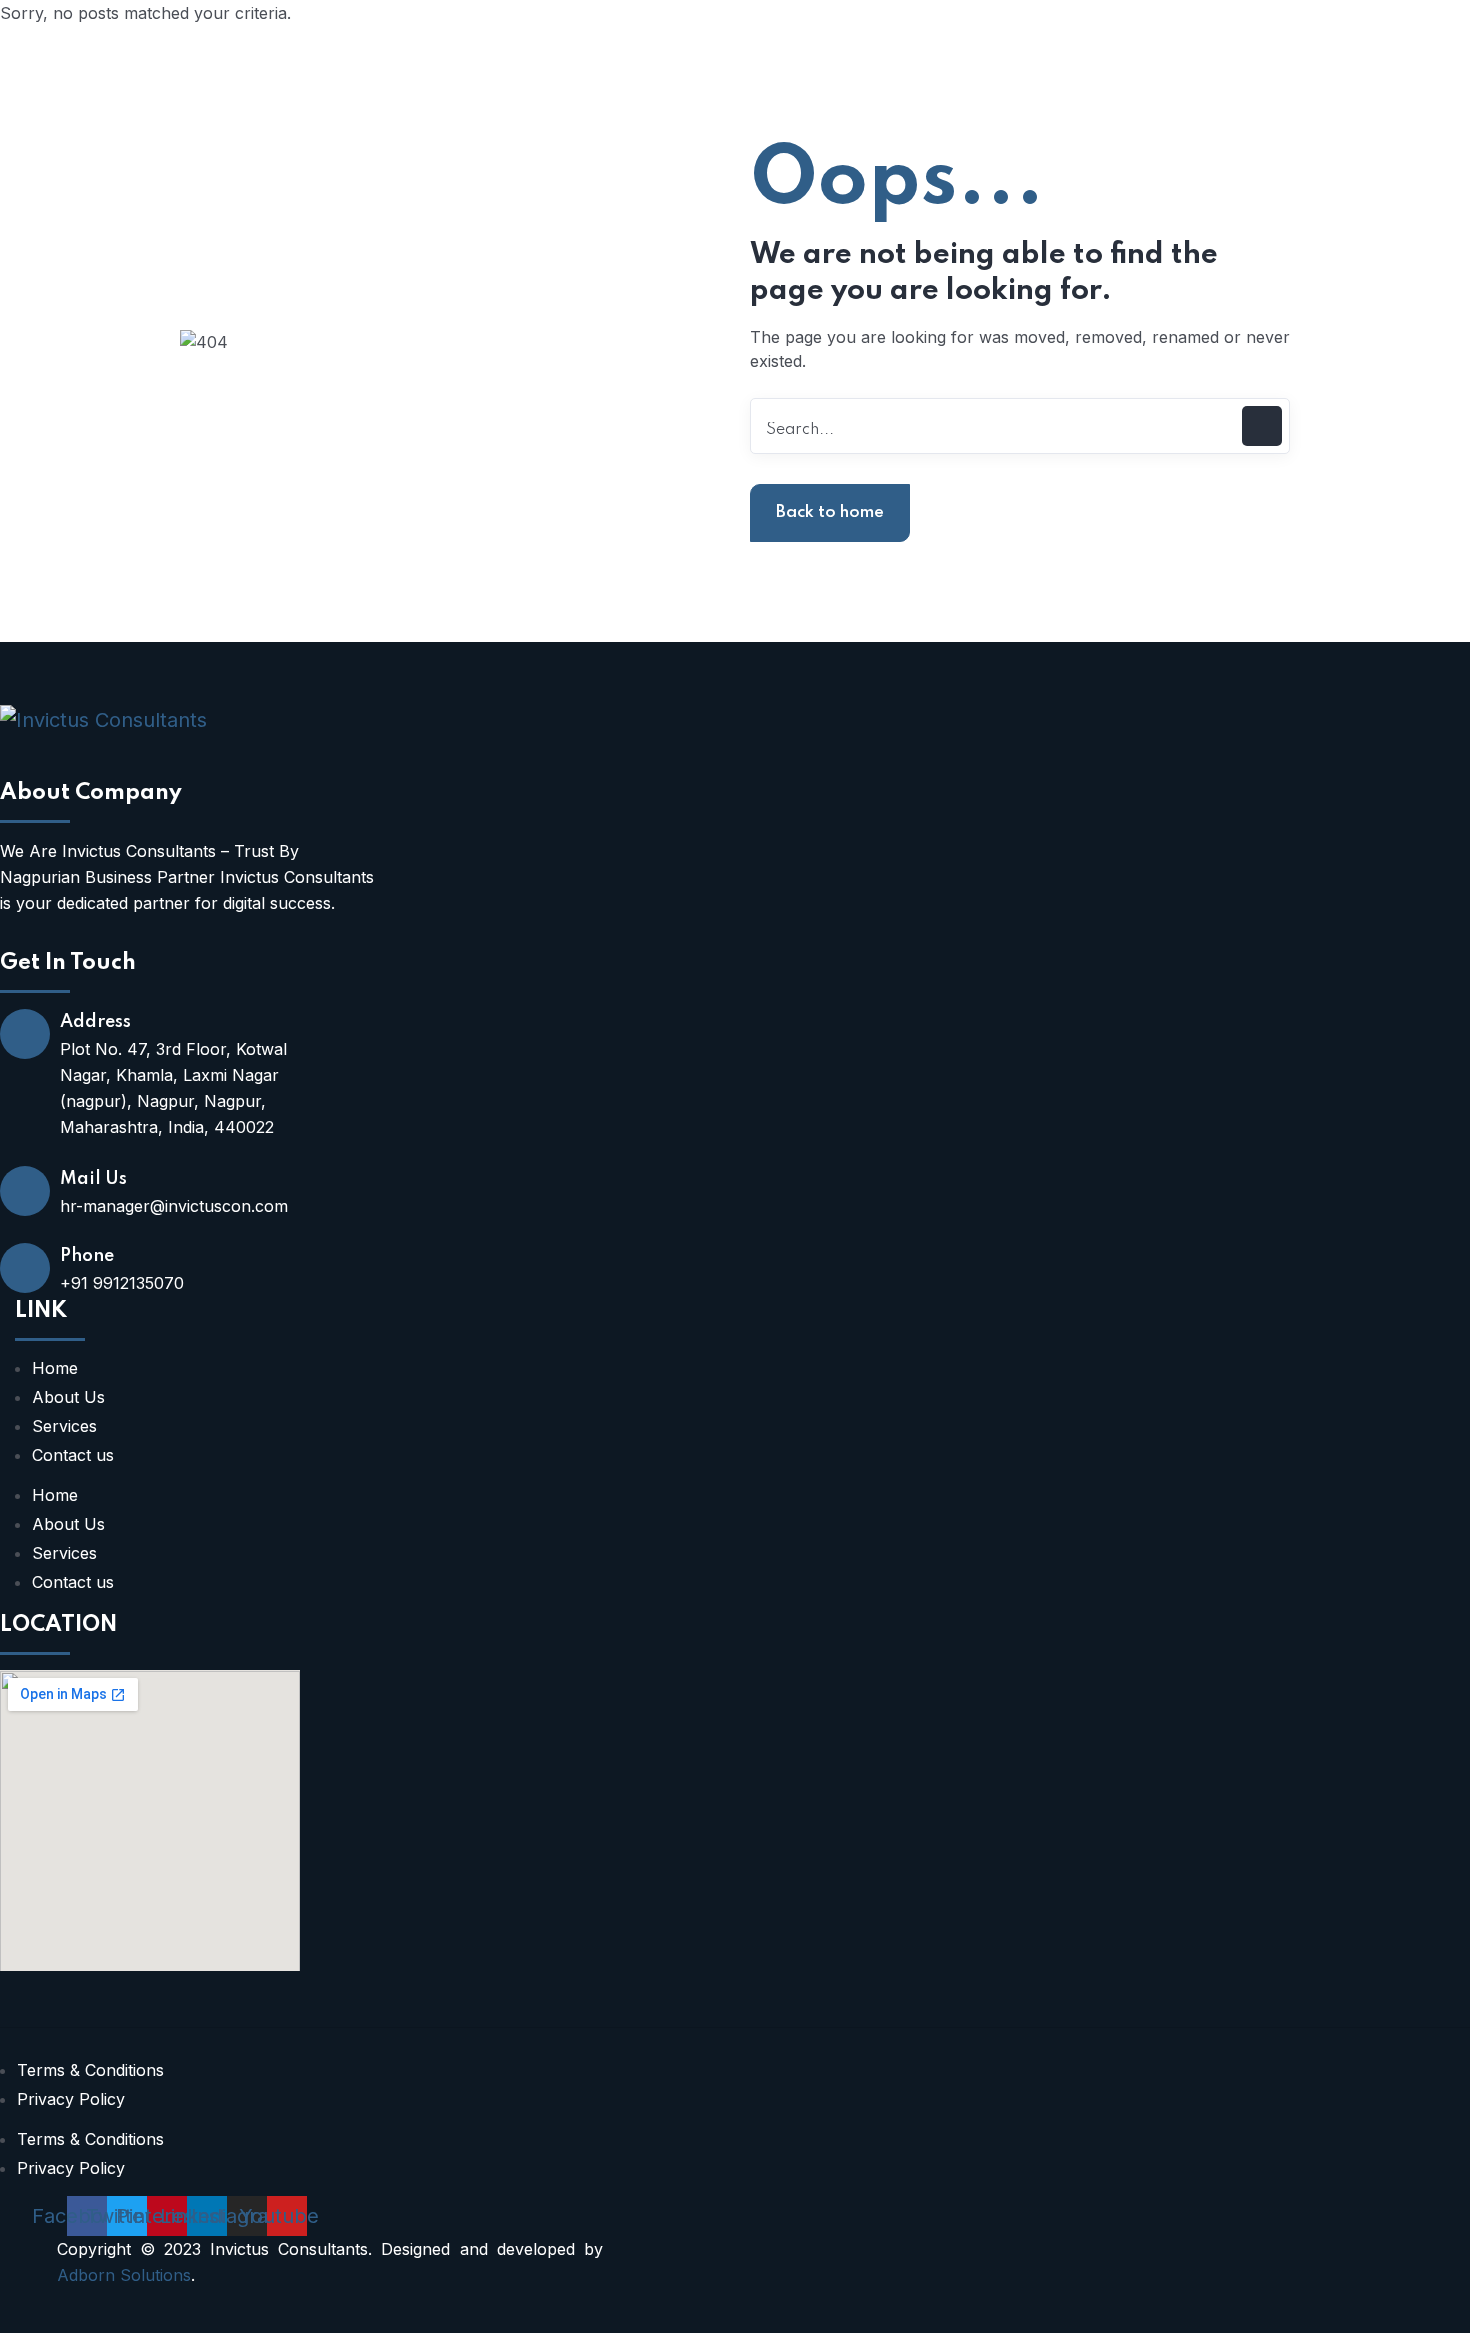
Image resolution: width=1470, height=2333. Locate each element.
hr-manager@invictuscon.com (174, 1206)
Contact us (73, 1455)
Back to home (830, 512)
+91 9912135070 (122, 1283)
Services (64, 1426)
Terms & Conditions (90, 2070)
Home (55, 1368)
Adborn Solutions (124, 2275)
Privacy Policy (71, 2099)
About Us (68, 1397)
